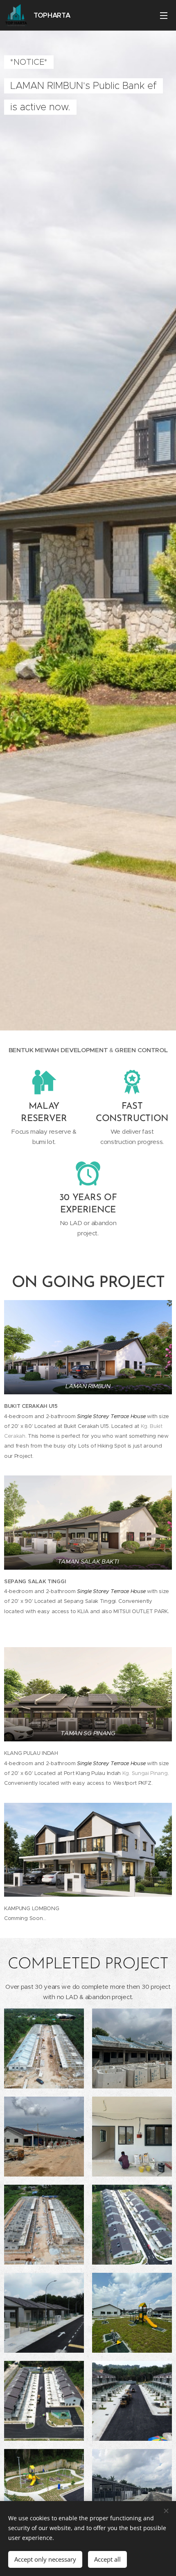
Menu (164, 15)
